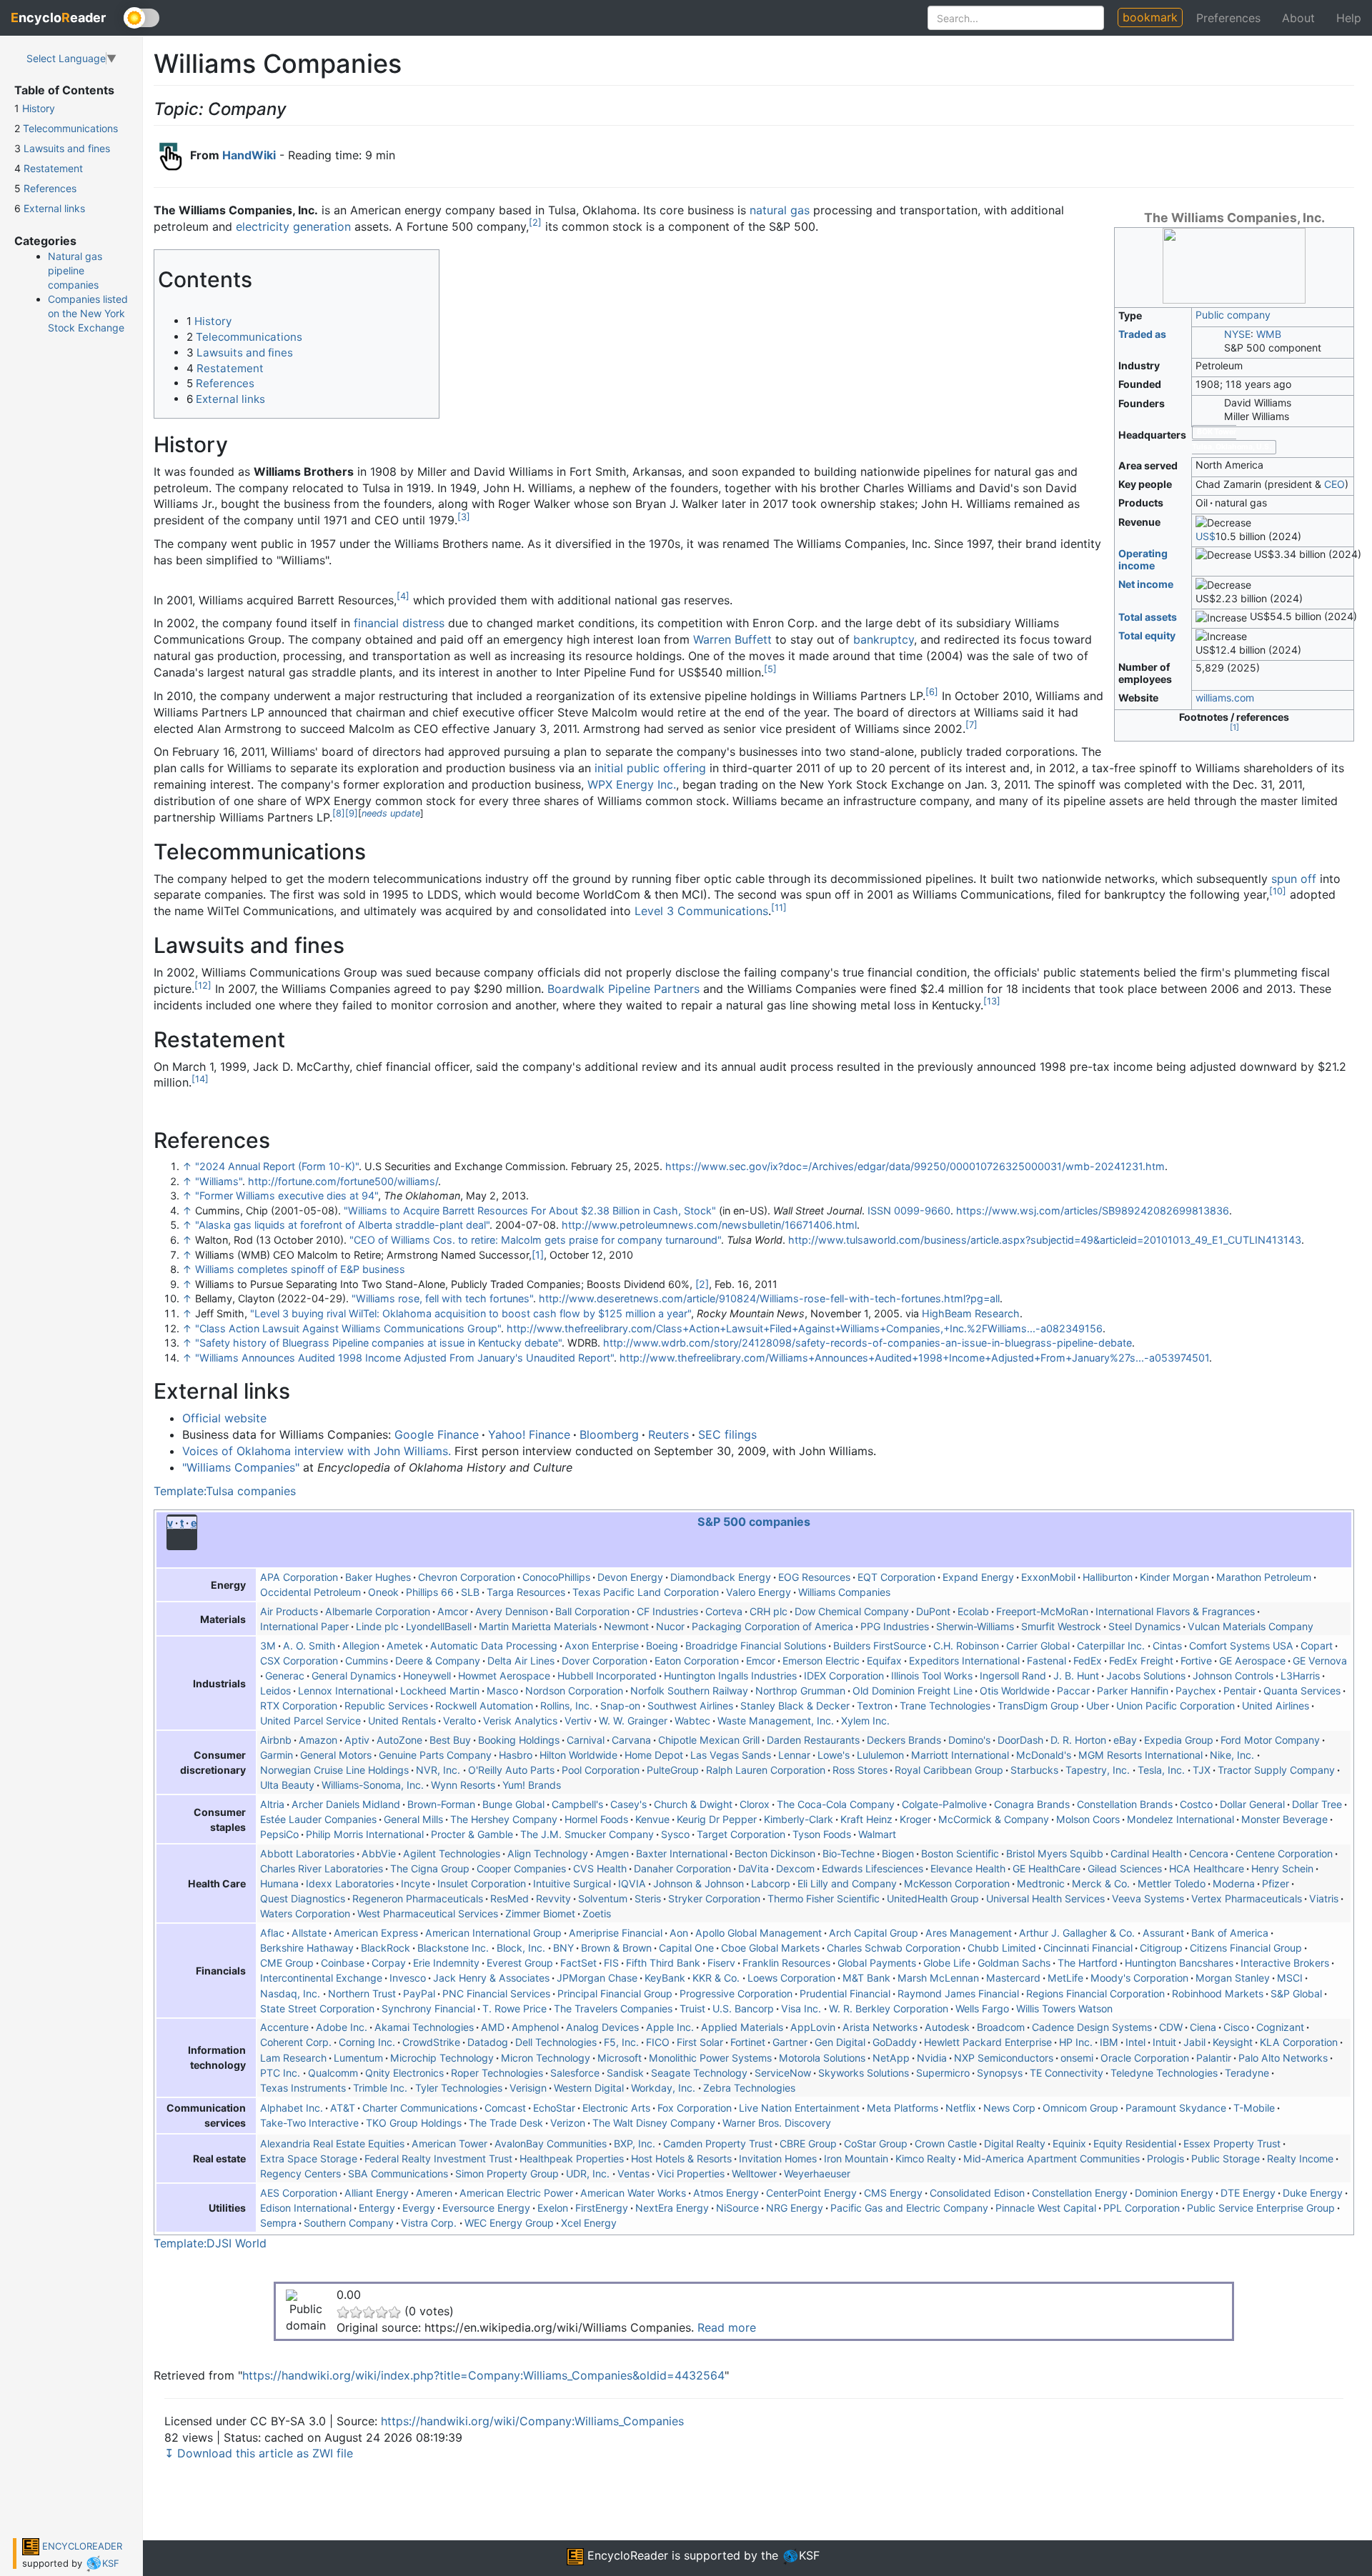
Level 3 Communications (701, 911)
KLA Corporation (1299, 2042)
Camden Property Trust (718, 2143)
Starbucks (1034, 1770)
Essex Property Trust (1232, 2143)
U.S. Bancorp (743, 2008)
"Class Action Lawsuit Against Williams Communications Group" (348, 1328)
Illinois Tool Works (932, 1676)
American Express (376, 1933)
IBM (1109, 2042)
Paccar (1073, 1691)
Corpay (389, 1963)
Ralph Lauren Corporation (766, 1770)
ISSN (879, 1210)
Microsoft (620, 2058)
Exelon (553, 2208)
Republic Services (386, 1706)
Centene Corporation (1284, 1853)
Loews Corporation (791, 1978)
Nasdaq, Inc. (292, 1993)
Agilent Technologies (452, 1853)
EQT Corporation (896, 1577)
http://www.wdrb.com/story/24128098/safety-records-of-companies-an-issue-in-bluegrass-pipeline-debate (868, 1343)
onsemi (1077, 2058)
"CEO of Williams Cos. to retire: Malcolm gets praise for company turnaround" (535, 1240)
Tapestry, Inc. (1099, 1770)
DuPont (933, 1611)
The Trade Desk (506, 2123)
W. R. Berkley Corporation (889, 2008)
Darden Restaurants (813, 1740)
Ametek (405, 1646)
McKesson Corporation (957, 1883)
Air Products (289, 1611)
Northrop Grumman (800, 1691)
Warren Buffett (732, 639)
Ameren (434, 2193)
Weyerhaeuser (817, 2173)
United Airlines (1276, 1706)
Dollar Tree (1317, 1804)
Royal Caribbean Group (949, 1770)
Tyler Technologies (459, 2088)
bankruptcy (884, 639)
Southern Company (349, 2223)
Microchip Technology (442, 2058)
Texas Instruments (303, 2088)
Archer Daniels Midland (346, 1804)
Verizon (568, 2123)
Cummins (367, 1661)
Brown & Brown (616, 1948)
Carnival (586, 1740)
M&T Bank (866, 1978)
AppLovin (813, 2027)
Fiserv (721, 1963)
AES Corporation (299, 2193)
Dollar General (1252, 1804)
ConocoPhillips (556, 1577)
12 (203, 985)
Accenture (284, 2027)
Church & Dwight (693, 1804)
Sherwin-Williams (975, 1626)
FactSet (578, 1963)
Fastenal (1047, 1661)
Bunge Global (513, 1804)
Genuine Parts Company (435, 1755)
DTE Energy (1248, 2193)
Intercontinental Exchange (321, 1978)
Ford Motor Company (1270, 1740)
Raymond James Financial (958, 1993)
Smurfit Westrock (1061, 1626)
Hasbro (516, 1755)
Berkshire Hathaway (307, 1948)
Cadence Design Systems (1092, 2027)
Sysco (675, 1834)
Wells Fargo (982, 2008)
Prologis (1165, 2158)
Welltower (754, 2173)
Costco (1196, 1804)
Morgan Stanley (1233, 1978)
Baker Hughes (378, 1577)
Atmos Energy (726, 2193)
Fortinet (748, 2042)
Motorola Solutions (822, 2058)
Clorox (755, 1804)
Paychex (1196, 1691)
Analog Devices (602, 2027)
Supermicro (943, 2073)
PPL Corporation (1142, 2208)
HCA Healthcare (1207, 1868)
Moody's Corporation (1139, 1978)
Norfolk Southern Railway (689, 1691)
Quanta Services (1302, 1691)
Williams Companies (844, 1592)
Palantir (1214, 2058)
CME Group (287, 1963)
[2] (702, 1284)
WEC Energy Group (509, 2223)
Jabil (1194, 2042)
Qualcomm (333, 2073)
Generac (285, 1676)
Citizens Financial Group (1246, 1948)
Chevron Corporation (467, 1577)
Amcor (453, 1611)
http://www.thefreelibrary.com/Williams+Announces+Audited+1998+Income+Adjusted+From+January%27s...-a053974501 (914, 1358)
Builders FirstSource (880, 1646)
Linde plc (377, 1626)
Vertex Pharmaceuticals (1247, 1898)
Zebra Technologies (749, 2088)
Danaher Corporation (682, 1868)
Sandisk (625, 2073)
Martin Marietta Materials (538, 1626)
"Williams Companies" (241, 1467)
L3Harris (1300, 1676)
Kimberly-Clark (799, 1819)
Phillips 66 (430, 1592)
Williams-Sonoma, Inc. (373, 1785)
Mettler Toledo (1172, 1883)
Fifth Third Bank (663, 1963)
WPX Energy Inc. (632, 784)
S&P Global (1296, 1993)
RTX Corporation (299, 1706)
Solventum (603, 1898)
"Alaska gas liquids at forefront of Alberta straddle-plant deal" (342, 1225)
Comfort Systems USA (1241, 1646)
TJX (1202, 1770)
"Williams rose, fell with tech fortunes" (442, 1298)
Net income (1146, 584)
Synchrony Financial (428, 2008)
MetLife (1065, 1978)
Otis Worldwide (1015, 1691)
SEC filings (727, 1434)
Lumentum (358, 2058)
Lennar (794, 1755)
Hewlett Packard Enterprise (988, 2042)
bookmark (1150, 17)
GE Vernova (1320, 1661)
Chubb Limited (1002, 1948)
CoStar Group (876, 2143)
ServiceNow (783, 2073)
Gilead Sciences (1125, 1868)
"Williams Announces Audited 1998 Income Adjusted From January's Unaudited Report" (404, 1358)
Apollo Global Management (759, 1933)
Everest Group (520, 1963)
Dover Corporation (605, 1661)
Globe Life (947, 1963)
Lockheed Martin (440, 1691)
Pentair (1240, 1691)
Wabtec (692, 1721)
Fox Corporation (695, 2108)
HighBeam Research (971, 1313)
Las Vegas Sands (731, 1755)
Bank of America (1230, 1933)
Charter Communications (420, 2108)
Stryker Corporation (714, 1898)
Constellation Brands (1125, 1804)
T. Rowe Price (514, 2008)
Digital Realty (1015, 2143)
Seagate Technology (699, 2073)
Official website (224, 1418)
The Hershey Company (504, 1819)
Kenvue (652, 1819)
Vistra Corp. (430, 2223)
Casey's (628, 1804)
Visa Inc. (802, 2008)
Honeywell (427, 1676)
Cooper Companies (521, 1868)
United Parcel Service (310, 1721)
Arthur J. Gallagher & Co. (1078, 1933)
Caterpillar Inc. (1112, 1646)
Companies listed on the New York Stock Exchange (88, 313)
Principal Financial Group (615, 1993)
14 (200, 1079)
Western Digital (589, 2088)
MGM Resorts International (1140, 1755)
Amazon (318, 1740)
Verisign (528, 2088)
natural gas (780, 210)
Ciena (1203, 2027)
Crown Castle (946, 2143)
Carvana (631, 1740)
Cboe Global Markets (770, 1948)
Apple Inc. (670, 2027)
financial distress (399, 623)
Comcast (505, 2108)
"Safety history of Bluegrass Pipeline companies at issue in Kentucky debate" (378, 1343)
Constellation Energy (1080, 2193)
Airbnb (276, 1740)
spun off (1294, 879)
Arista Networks (880, 2027)
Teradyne (1247, 2073)
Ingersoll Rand (1013, 1676)
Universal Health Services (1045, 1898)
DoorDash (1020, 1740)
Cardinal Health (1146, 1853)
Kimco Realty (926, 2158)
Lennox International (346, 1691)
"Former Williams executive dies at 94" (287, 1195)
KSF (111, 2563)
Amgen (612, 1853)
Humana (279, 1883)
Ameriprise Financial (616, 1933)
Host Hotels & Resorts (681, 2158)
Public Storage (1226, 2158)
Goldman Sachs (1014, 1963)
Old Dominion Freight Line (913, 1691)
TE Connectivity (1067, 2073)
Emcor (761, 1661)
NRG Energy (795, 2208)
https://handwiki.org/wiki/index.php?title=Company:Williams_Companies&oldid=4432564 (483, 2375)
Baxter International (682, 1853)
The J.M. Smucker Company (587, 1834)
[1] (538, 1255)
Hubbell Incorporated (607, 1676)
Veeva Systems (1148, 1898)
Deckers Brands (904, 1740)
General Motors (336, 1755)
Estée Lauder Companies (318, 1819)
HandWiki (249, 155)
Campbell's (577, 1804)
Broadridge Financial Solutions (756, 1646)
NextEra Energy (672, 2208)
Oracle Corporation (1145, 2058)
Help (1349, 18)
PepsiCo (279, 1834)
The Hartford (1088, 1963)
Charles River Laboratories (322, 1868)
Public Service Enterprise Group (1261, 2208)
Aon (679, 1933)
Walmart (877, 1834)
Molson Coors (1088, 1819)
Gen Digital (840, 2042)
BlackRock (386, 1948)
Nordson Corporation (574, 1691)
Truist (692, 2008)
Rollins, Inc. (568, 1706)
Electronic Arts (616, 2108)
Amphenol (535, 2027)
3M (268, 1646)
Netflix (961, 2108)
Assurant (1163, 1933)
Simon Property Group (507, 2173)
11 (779, 908)
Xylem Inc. (865, 1721)
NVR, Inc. (439, 1770)
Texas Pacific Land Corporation (646, 1592)
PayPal (419, 1993)
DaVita (754, 1868)
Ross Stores (860, 1770)
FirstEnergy (602, 2208)
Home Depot (654, 1755)
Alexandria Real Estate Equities (332, 2143)
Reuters (668, 1434)
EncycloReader (626, 2555)
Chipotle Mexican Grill (709, 1740)
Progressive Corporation (736, 1993)
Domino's (969, 1740)
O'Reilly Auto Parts (511, 1770)
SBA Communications (398, 2173)
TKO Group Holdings (414, 2123)
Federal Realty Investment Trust (438, 2158)
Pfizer (1276, 1883)
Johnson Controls (1233, 1676)
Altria (272, 1804)
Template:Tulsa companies (225, 1491)
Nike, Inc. (1233, 1755)
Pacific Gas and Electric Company (909, 2208)
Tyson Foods (822, 1834)
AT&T (343, 2108)
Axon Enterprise (602, 1646)
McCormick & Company (994, 1819)
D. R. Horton (1078, 1740)
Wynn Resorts (463, 1785)
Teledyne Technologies (1164, 2073)
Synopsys (1000, 2073)
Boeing (662, 1646)
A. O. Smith (309, 1646)
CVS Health (600, 1868)
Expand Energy (978, 1577)
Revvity (553, 1898)
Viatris (1324, 1898)
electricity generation (293, 226)
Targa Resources (526, 1592)
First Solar (700, 2042)
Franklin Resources (786, 1963)
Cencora (1209, 1853)
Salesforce (575, 2073)
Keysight (1233, 2042)
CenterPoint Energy (811, 2193)
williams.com (1225, 698)
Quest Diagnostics (303, 1898)
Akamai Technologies (424, 2027)
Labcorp (771, 1883)
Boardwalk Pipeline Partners (623, 989)
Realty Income (1300, 2158)
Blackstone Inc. (454, 1948)
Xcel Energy (589, 2223)
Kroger (915, 1819)
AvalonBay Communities (551, 2143)
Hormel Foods (596, 1819)
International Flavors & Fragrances (1175, 1611)
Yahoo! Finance (529, 1434)
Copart (1317, 1646)
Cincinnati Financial (1088, 1948)
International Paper (304, 1626)
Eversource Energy (486, 2208)
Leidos (275, 1691)
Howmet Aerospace (504, 1676)
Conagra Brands (1032, 1804)
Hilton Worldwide (578, 1755)
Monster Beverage (1284, 1819)
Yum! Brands (532, 1785)
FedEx (1088, 1661)
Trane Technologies (945, 1706)
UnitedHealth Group (933, 1898)
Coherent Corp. (296, 2042)
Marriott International (960, 1755)
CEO (1334, 484)
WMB (1269, 334)
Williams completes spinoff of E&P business (300, 1269)
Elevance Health (968, 1868)
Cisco (1236, 2027)
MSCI (1290, 1978)
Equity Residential (1135, 2143)
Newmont (626, 1626)
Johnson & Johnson (699, 1883)
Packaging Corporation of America (772, 1626)
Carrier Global (1038, 1646)
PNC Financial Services (496, 1993)
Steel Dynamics (1144, 1626)
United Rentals (402, 1721)
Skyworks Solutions (864, 2073)
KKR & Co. (717, 1978)
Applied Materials (742, 2027)
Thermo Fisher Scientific (824, 1898)
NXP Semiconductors (1004, 2058)
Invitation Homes (778, 2158)
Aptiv (357, 1740)
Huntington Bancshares (1179, 1963)
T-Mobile (1254, 2108)
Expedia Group (1179, 1740)
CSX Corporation (299, 1661)
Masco (502, 1691)
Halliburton (1108, 1577)
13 (992, 1001)
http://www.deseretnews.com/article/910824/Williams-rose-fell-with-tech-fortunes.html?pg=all (769, 1298)
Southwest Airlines (690, 1706)
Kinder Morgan (1174, 1577)
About (1298, 18)
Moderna (1234, 1883)
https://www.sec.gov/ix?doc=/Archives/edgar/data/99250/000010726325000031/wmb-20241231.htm (915, 1166)
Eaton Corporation (697, 1661)
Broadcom (1001, 2027)
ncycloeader (58, 18)
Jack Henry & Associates (491, 1978)
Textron (875, 1706)
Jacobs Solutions (1146, 1676)
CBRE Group (808, 2143)
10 (1278, 891)
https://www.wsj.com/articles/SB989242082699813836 (1093, 1210)
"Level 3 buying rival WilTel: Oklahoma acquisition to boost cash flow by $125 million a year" (471, 1313)
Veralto (459, 1721)
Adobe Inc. (342, 2027)
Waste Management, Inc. (776, 1721)
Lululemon (880, 1755)
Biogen (898, 1853)
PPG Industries (895, 1626)
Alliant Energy (377, 2193)
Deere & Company (438, 1661)
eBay (1125, 1740)
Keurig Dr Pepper (717, 1819)
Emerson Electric (821, 1661)
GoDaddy (895, 2042)
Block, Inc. (522, 1948)
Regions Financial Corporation (1095, 1993)
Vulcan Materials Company (1251, 1626)
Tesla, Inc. (1163, 1770)
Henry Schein (1282, 1868)
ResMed (509, 1898)
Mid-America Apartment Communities (1052, 2158)
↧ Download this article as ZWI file (259, 2453)
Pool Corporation (601, 1770)
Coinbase (343, 1963)
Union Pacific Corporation (1175, 1706)
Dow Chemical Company (852, 1611)
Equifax (884, 1661)
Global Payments (877, 1963)
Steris (648, 1898)
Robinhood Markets (1218, 1993)
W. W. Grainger (633, 1721)
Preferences (1228, 18)
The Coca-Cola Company (836, 1804)
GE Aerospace (1252, 1661)
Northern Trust (362, 1993)
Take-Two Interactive (309, 2123)
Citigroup (1161, 1948)
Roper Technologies (497, 2073)
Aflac (272, 1933)
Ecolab (973, 1611)
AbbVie (379, 1853)
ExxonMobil (1048, 1577)
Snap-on (620, 1706)
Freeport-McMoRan (1042, 1611)
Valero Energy (759, 1592)
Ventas (633, 2173)
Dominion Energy (1174, 2193)
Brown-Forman (441, 1804)
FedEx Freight (1141, 1661)
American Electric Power (516, 2193)
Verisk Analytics (520, 1721)
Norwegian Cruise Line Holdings (334, 1770)
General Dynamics (354, 1676)
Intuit (1164, 2042)
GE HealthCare (1047, 1868)
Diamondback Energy (721, 1577)
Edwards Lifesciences (873, 1868)
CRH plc (769, 1611)
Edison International (306, 2208)
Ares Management (969, 1933)
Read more (727, 2327)
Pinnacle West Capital (1046, 2208)
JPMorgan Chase (597, 1978)
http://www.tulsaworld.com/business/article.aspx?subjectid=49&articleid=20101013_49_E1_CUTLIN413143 (1045, 1240)
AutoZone (399, 1740)
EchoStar (554, 2108)
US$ (1206, 536)
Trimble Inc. (382, 2088)
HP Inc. (1076, 2042)
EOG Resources (814, 1577)
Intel (1135, 2042)
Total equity (1147, 635)
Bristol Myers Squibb (1055, 1853)
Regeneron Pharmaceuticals (418, 1898)
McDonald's (1044, 1755)
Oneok (383, 1592)
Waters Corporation (305, 1913)
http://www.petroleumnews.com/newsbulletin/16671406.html (709, 1225)
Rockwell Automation (484, 1706)
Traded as (1142, 334)
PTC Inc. (282, 2073)
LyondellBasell (439, 1626)
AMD (493, 2027)
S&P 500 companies (754, 1522)
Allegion (361, 1646)
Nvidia (932, 2058)
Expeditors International (964, 1661)
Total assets (1148, 617)
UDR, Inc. (589, 2173)
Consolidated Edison (977, 2193)
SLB (470, 1592)
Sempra (278, 2223)
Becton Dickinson (775, 1853)
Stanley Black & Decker (795, 1706)
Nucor (670, 1626)
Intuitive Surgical (572, 1883)
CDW (1171, 2027)
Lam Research (293, 2058)
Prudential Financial (845, 1993)
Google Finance (437, 1434)
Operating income (1143, 559)
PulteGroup (673, 1770)
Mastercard (1013, 1978)
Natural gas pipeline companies (75, 270)
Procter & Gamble (472, 1834)
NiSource (737, 2208)
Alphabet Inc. (292, 2108)
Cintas (1167, 1646)
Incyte (416, 1883)
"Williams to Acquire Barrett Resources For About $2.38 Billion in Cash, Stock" (530, 1210)
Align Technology (548, 1853)
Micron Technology (546, 2058)
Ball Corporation (592, 1611)
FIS (611, 1963)
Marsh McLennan (938, 1978)
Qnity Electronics (404, 2073)
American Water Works (633, 2193)
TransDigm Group (1038, 1706)
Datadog (488, 2042)
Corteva (724, 1611)
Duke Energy (1313, 2193)
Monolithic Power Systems (710, 2058)
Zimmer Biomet (540, 1913)
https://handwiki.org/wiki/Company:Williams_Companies (532, 2421)
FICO (658, 2042)
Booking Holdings (519, 1740)
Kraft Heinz (866, 1819)
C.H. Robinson (966, 1646)
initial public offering (650, 768)
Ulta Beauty (287, 1785)
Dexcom (795, 1868)
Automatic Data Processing (494, 1646)
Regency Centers (300, 2173)
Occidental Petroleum (310, 1592)
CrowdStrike (431, 2042)
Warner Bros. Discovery (777, 2123)
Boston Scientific (960, 1853)
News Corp (1009, 2108)
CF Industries (667, 1611)
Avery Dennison (512, 1611)
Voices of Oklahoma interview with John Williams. (317, 1451)
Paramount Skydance (1176, 2108)
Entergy (377, 2208)
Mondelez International (1180, 1819)
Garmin (277, 1755)
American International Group (493, 1933)
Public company (1233, 315)
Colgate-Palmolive (944, 1804)
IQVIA (632, 1883)
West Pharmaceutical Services (428, 1913)
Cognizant (1280, 2027)
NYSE (1237, 334)
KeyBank (665, 1978)
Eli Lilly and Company (847, 1883)
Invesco (408, 1978)
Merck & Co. (1102, 1883)
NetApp (891, 2058)
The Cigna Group (430, 1868)
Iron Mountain (856, 2158)
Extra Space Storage (309, 2158)
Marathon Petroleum (1264, 1577)
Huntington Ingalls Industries (730, 1676)
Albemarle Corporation (378, 1611)
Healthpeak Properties (572, 2158)
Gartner (790, 2042)
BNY (563, 1948)
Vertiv (578, 1721)
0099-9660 (922, 1210)
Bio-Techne (849, 1853)
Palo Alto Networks (1283, 2058)
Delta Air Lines (521, 1661)
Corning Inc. (367, 2042)
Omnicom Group (1080, 2108)
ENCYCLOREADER (81, 2546)
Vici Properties (691, 2173)
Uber (1098, 1706)
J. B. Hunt (1076, 1676)
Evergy (419, 2208)
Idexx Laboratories (350, 1883)
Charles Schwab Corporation (894, 1948)
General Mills (413, 1819)
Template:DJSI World (210, 2243)
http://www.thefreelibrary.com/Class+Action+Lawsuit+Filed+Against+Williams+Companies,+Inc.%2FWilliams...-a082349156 (805, 1328)
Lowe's (834, 1755)
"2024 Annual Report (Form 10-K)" (277, 1166)
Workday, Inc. (665, 2088)
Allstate (309, 1933)
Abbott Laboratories (307, 1853)
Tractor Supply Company (1276, 1770)
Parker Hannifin (1133, 1691)
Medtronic (1041, 1883)
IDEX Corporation (844, 1676)
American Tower (449, 2143)
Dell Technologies (556, 2042)
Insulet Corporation (482, 1883)
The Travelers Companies (613, 2008)
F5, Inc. (621, 2042)
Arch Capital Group (874, 1933)
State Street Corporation (317, 2008)
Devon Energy (630, 1577)
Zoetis (597, 1913)
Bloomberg (609, 1434)
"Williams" (219, 1181)
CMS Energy (893, 2193)
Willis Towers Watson (1064, 2008)
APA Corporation (299, 1577)
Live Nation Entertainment (799, 2108)
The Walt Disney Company (654, 2123)
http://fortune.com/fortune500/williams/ (343, 1181)
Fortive (1196, 1661)
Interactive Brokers (1285, 1963)
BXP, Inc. (636, 2143)
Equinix (1069, 2143)
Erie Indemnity (446, 1963)
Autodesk (947, 2027)
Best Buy (450, 1740)
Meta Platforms (903, 2108)
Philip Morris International (365, 1834)
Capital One (686, 1948)
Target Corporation (741, 1834)
